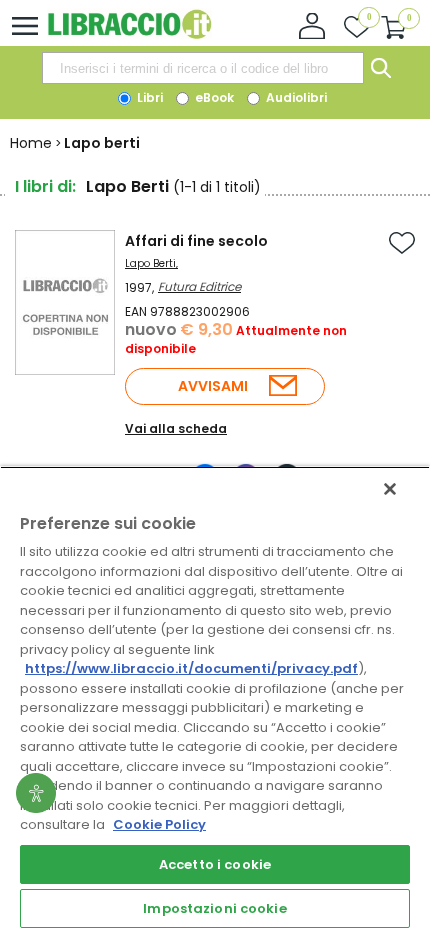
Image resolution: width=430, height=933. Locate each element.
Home (31, 143)
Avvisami (213, 386)
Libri (148, 97)
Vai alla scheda (176, 428)
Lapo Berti (150, 263)
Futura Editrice (199, 286)
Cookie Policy (159, 824)
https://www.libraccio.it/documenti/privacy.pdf (191, 668)
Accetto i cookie (215, 864)
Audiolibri (295, 97)
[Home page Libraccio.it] (129, 34)
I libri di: (45, 186)
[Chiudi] (390, 489)
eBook (213, 97)
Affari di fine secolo (196, 241)
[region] (215, 699)
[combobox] (203, 68)
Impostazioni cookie (214, 908)
